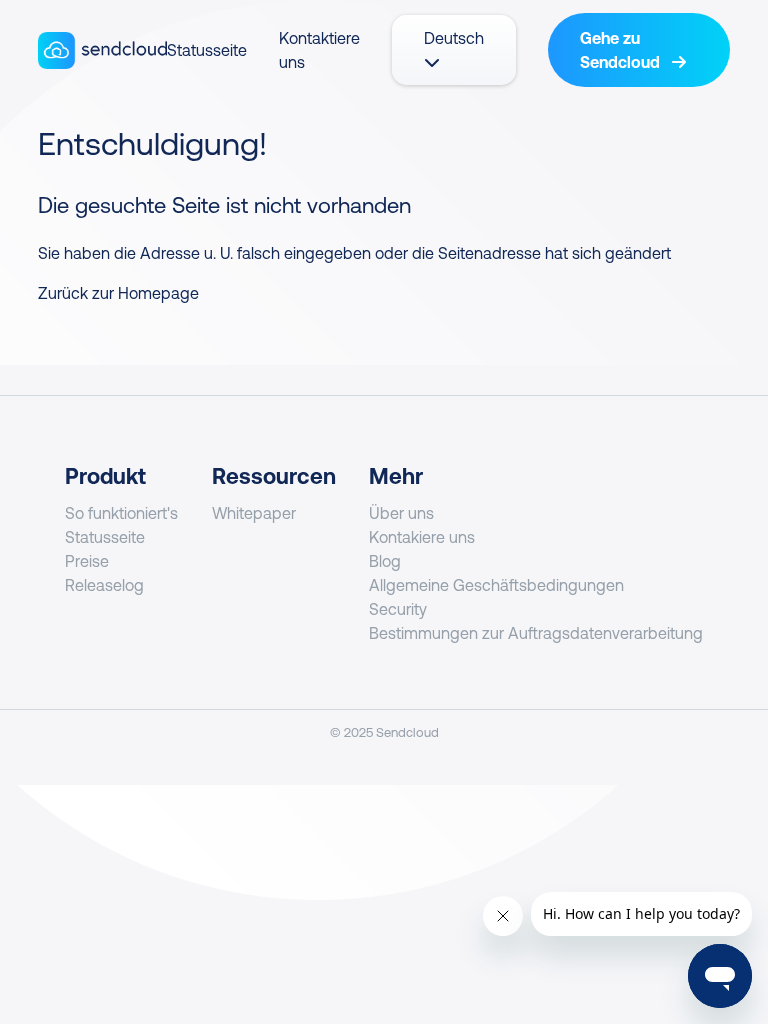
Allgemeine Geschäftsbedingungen (496, 585)
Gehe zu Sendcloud (622, 50)
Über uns (401, 513)
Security (398, 609)
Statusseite (207, 50)
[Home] (102, 50)
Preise (87, 561)
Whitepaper (254, 513)
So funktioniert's (121, 513)
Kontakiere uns (422, 537)
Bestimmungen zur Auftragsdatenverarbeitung (536, 633)
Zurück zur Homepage (118, 293)
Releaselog (104, 585)
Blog (385, 561)
